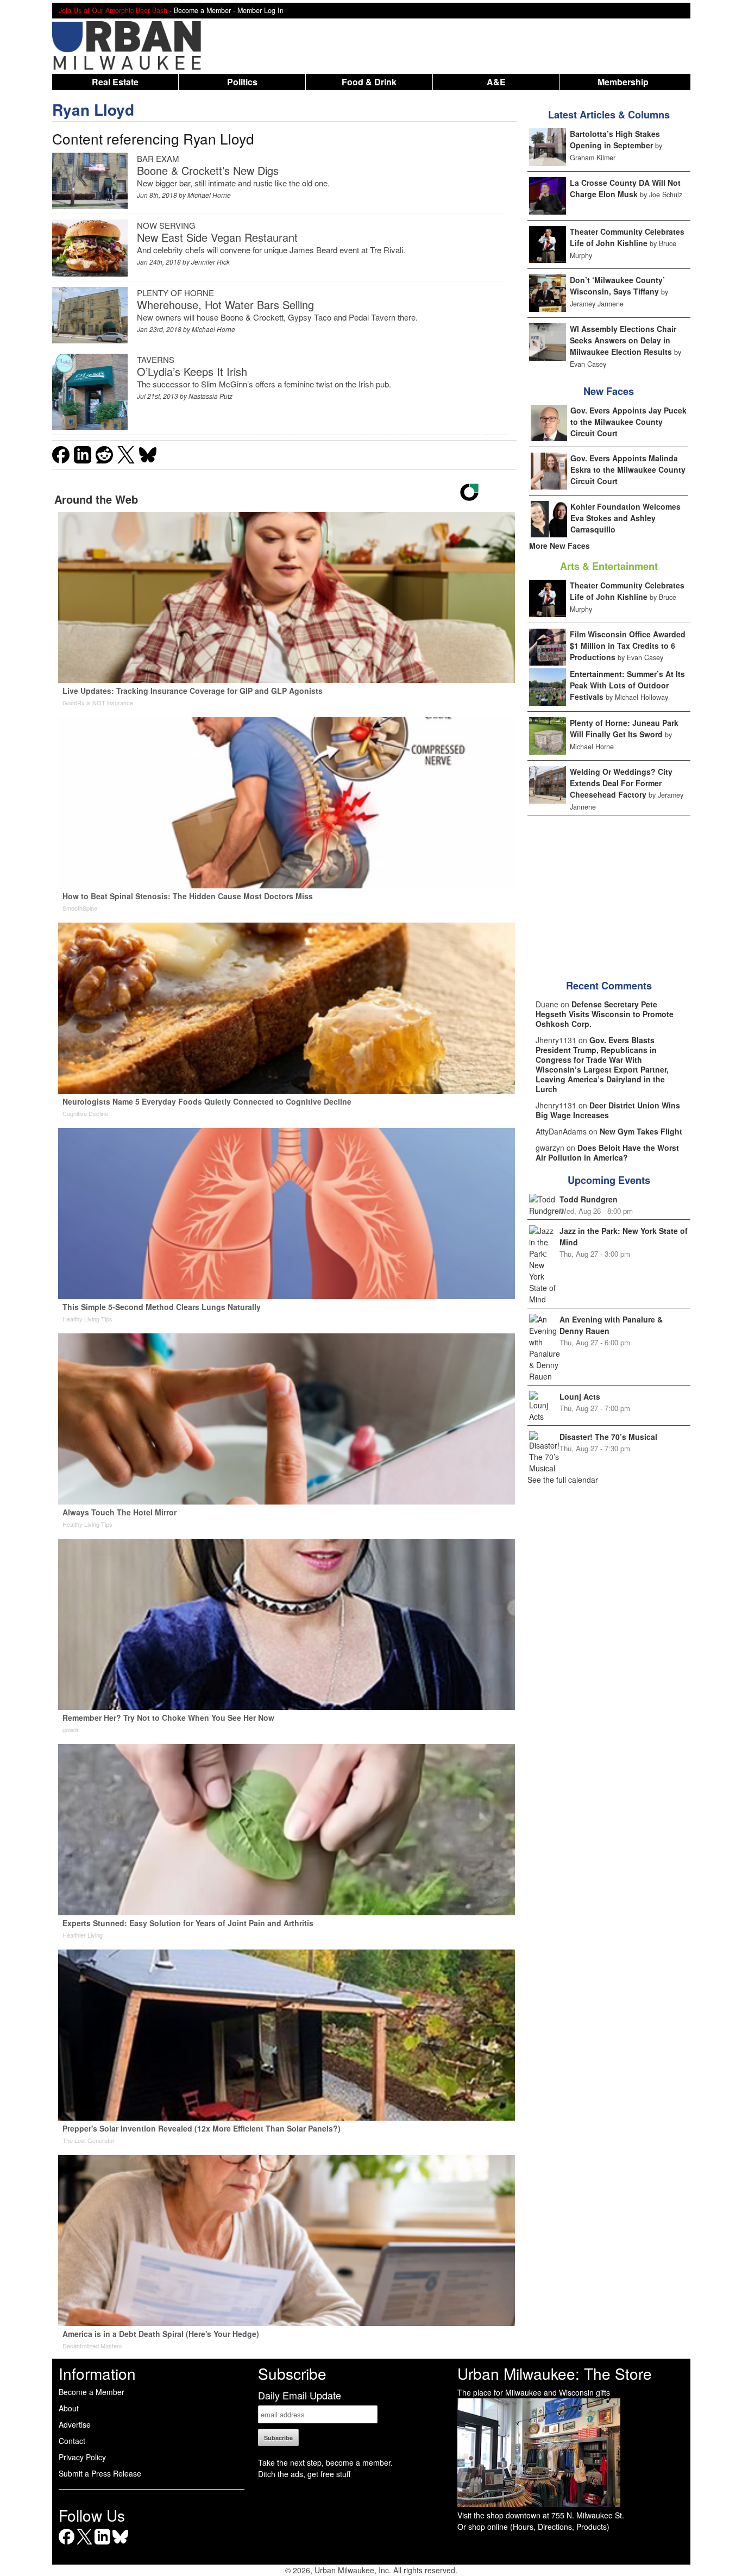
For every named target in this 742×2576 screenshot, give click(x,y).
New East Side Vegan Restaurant (217, 237)
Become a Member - (206, 10)
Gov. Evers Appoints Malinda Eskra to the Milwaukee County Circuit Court (628, 469)
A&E (496, 82)
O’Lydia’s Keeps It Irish (192, 371)
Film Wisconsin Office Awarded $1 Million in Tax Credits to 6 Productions (628, 645)
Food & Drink (369, 82)
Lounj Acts (580, 1396)
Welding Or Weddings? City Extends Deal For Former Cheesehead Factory (621, 783)
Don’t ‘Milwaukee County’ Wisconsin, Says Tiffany (617, 286)
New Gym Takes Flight (641, 1131)
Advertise (75, 2424)
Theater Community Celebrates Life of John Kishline (627, 237)
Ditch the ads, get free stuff (304, 2474)
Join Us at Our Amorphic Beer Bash (113, 10)
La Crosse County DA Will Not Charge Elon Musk (625, 188)
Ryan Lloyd (93, 109)
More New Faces (559, 546)
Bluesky (120, 2544)
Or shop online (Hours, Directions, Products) (533, 2527)
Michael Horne (209, 195)
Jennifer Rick (210, 262)
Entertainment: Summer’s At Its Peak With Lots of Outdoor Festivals (627, 685)
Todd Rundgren (589, 1199)
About (69, 2408)
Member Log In (260, 10)
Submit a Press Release (100, 2473)
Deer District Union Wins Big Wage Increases (608, 1110)
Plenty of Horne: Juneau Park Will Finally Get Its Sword (624, 728)
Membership (623, 82)
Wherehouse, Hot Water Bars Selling (225, 305)
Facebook (67, 2544)
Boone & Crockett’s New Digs (208, 170)
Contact (72, 2441)
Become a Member (92, 2392)
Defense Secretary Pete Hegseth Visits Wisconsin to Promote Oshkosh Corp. (605, 1014)
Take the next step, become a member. (325, 2462)
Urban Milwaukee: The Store (555, 2373)
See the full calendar (563, 1480)
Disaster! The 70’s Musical (608, 1437)
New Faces (609, 391)
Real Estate (115, 82)
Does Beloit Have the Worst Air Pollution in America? (607, 1152)
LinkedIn (102, 2544)
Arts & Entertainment (609, 566)
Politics (242, 82)
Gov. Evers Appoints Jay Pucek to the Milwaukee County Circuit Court (628, 422)
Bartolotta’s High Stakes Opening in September (615, 139)
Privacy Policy (82, 2457)
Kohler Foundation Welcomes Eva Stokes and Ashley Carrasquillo (625, 518)
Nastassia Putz (210, 396)
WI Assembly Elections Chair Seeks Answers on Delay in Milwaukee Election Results (623, 340)
